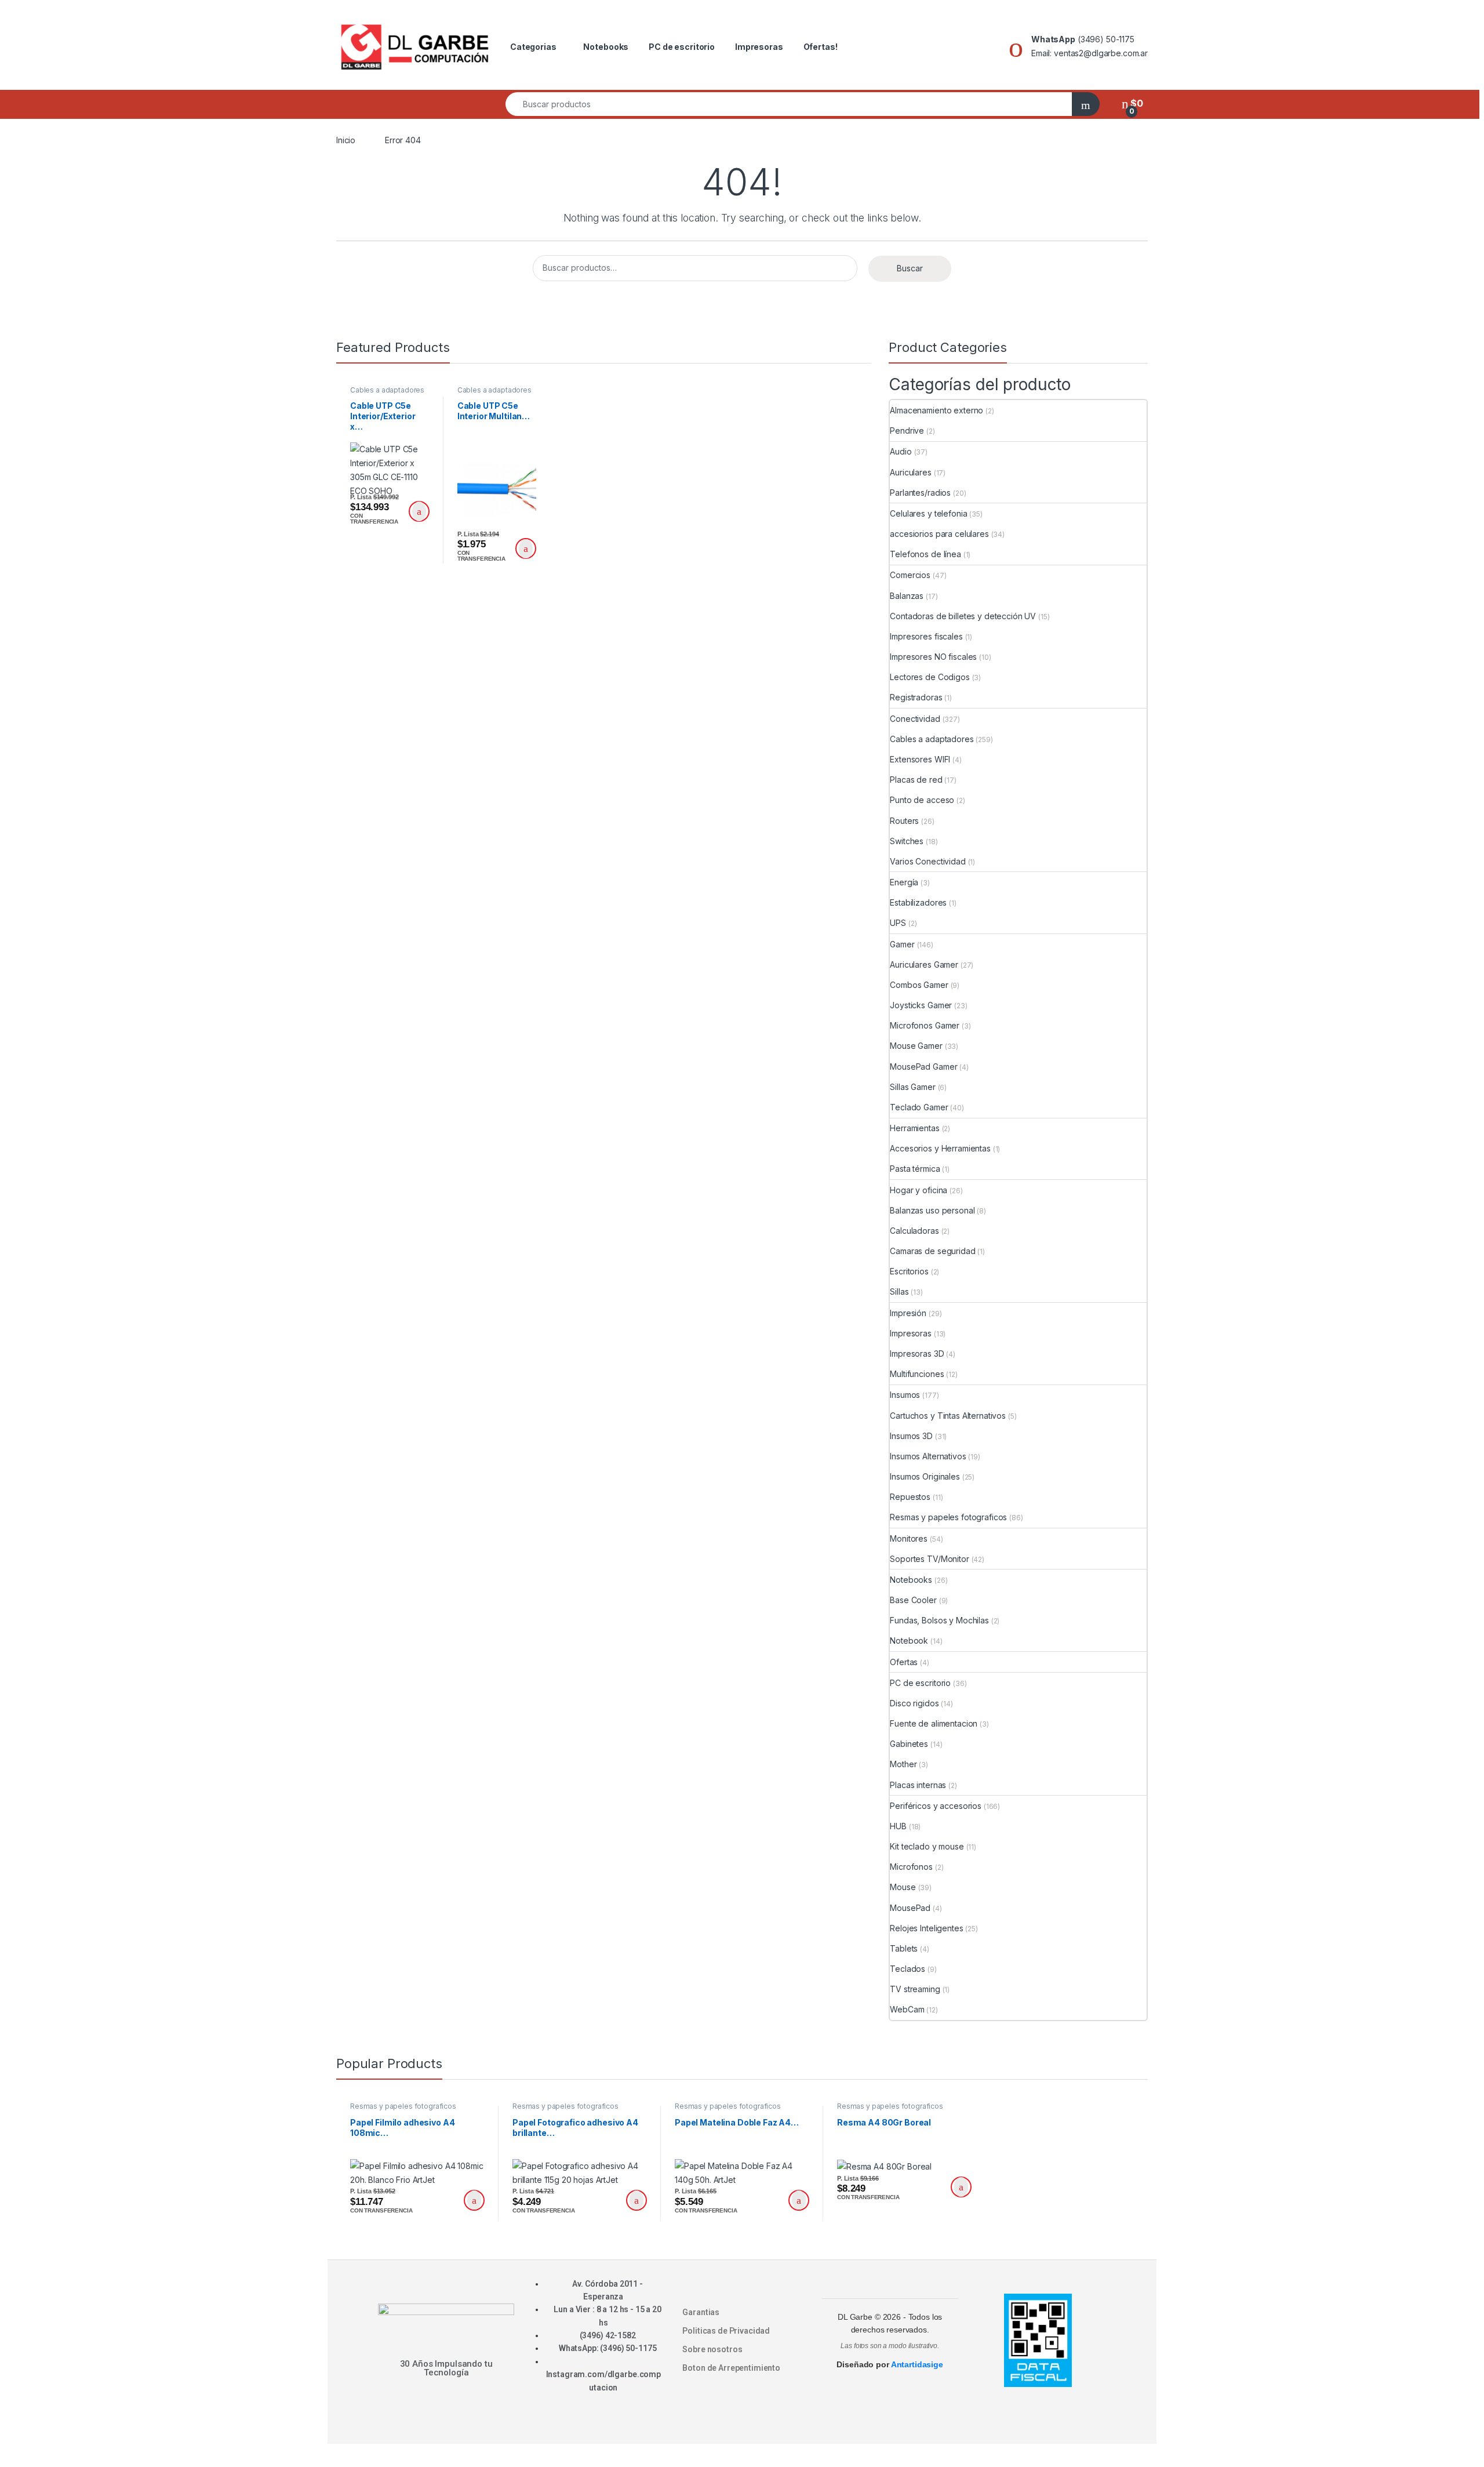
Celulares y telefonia (928, 513)
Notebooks (606, 47)
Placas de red (916, 780)
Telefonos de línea (925, 554)
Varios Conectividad (927, 861)
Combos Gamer (919, 985)
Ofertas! (821, 47)
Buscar (910, 268)
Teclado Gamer (919, 1107)
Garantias (701, 2312)
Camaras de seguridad (932, 1251)
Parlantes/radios (920, 493)
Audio (901, 451)
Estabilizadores (918, 902)
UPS (898, 923)
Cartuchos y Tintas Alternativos (948, 1416)
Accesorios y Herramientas (940, 1148)
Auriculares (910, 472)
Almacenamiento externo (936, 410)
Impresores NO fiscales (933, 657)
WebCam (907, 2009)
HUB (898, 1826)
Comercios (910, 575)
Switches (907, 841)
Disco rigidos (914, 1703)
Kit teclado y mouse (927, 1846)
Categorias (533, 47)
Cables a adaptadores (387, 390)
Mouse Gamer (916, 1046)
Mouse (903, 1887)
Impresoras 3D (917, 1354)
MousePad (910, 1908)
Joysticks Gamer (921, 1005)
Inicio (346, 140)
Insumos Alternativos (928, 1456)
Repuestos (910, 1497)
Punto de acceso (922, 800)
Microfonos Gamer (925, 1025)
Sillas (899, 1291)
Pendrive (907, 430)
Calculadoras (914, 1231)
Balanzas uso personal (932, 1210)
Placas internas (918, 1785)
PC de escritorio (682, 47)
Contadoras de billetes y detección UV (963, 616)
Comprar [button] (419, 511)
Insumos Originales (925, 1476)
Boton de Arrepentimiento (731, 2368)
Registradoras (916, 697)
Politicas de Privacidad (726, 2331)
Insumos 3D (911, 1436)
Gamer (902, 944)
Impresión (908, 1313)
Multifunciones (917, 1374)
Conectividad (915, 719)
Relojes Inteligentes (926, 1928)
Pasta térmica (915, 1169)
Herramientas (914, 1128)
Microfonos (911, 1867)
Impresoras (759, 47)
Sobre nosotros (712, 2349)
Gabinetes (909, 1744)
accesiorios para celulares (939, 534)
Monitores (909, 1538)
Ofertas (904, 1662)
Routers (904, 821)
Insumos (905, 1395)
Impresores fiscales (926, 636)
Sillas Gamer (912, 1087)
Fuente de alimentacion (934, 1723)
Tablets (904, 1948)
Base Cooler (913, 1600)
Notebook (909, 1641)
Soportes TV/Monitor (929, 1559)
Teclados (908, 1969)
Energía (904, 882)
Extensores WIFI (920, 759)
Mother (903, 1764)
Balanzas (907, 596)
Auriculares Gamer (924, 964)
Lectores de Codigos (930, 677)
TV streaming (915, 1989)
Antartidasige (917, 2364)
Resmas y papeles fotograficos (948, 1517)
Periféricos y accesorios (936, 1806)
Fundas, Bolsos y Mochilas (939, 1620)
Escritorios (909, 1271)
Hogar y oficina (919, 1190)
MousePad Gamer (923, 1067)
